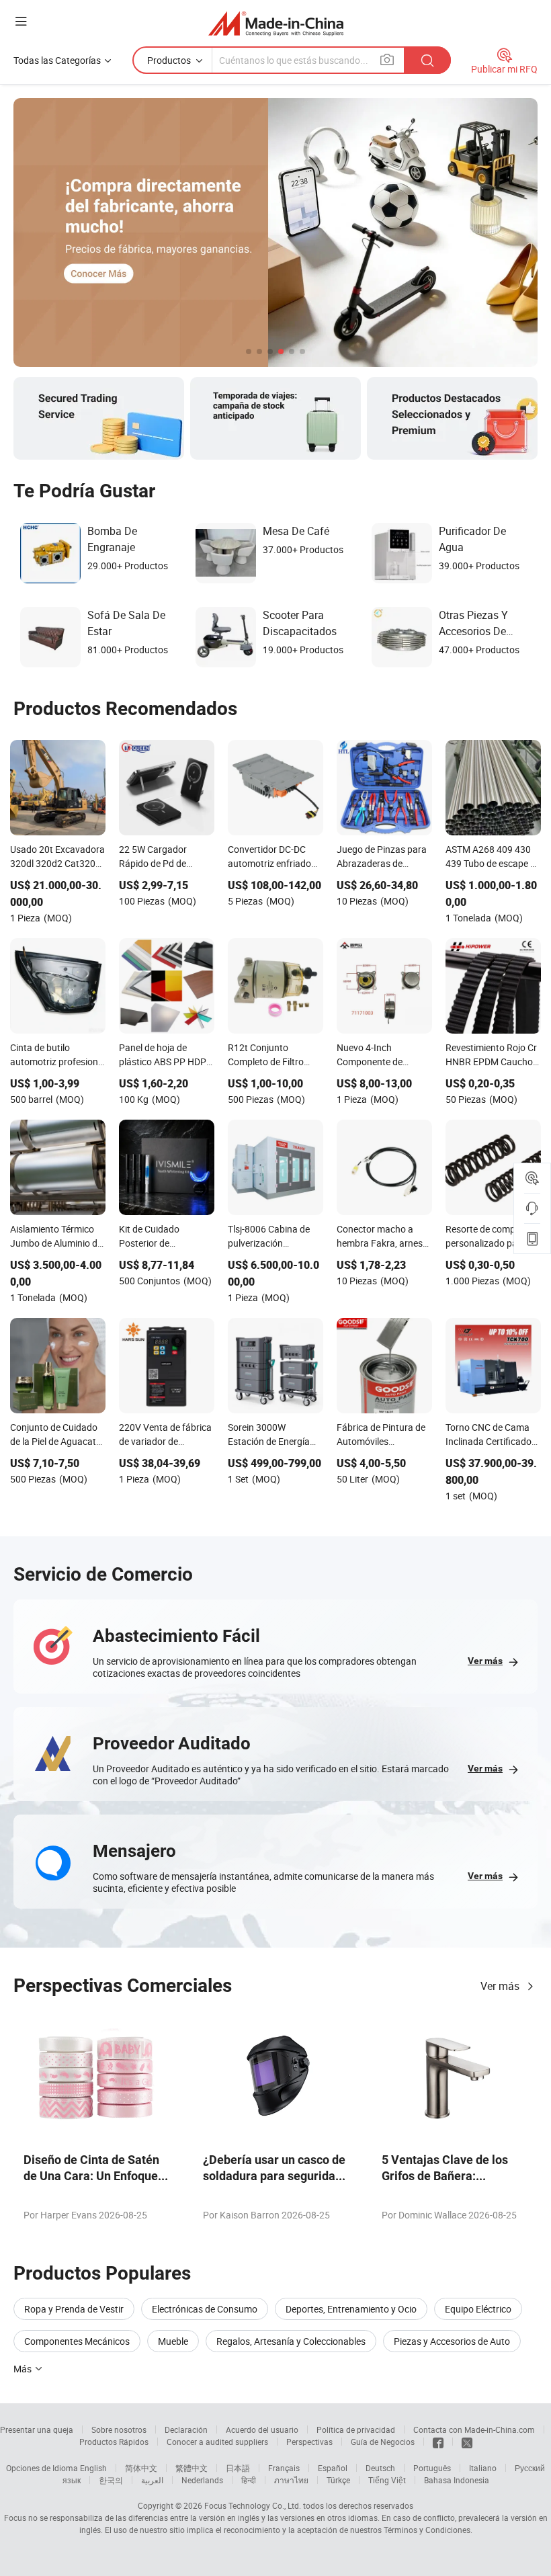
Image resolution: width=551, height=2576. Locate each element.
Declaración (186, 2429)
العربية (152, 2480)
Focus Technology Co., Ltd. (253, 2505)
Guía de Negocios (383, 2442)
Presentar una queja (37, 2429)
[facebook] (438, 2442)
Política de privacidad (356, 2429)
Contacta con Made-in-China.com (474, 2429)
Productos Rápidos (114, 2442)
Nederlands (202, 2480)
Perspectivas (309, 2442)
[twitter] (467, 2442)
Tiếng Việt (387, 2480)
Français (284, 2468)
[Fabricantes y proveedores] (276, 23)
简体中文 (141, 2468)
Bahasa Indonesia (457, 2480)
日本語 (238, 2468)
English (93, 2468)
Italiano (483, 2468)
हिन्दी (249, 2480)
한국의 (111, 2480)
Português (432, 2468)
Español (333, 2468)
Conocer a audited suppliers (217, 2442)
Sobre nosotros (119, 2429)
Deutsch (380, 2468)
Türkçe (338, 2480)
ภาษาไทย (291, 2480)
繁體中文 (192, 2468)
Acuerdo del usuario (262, 2429)
